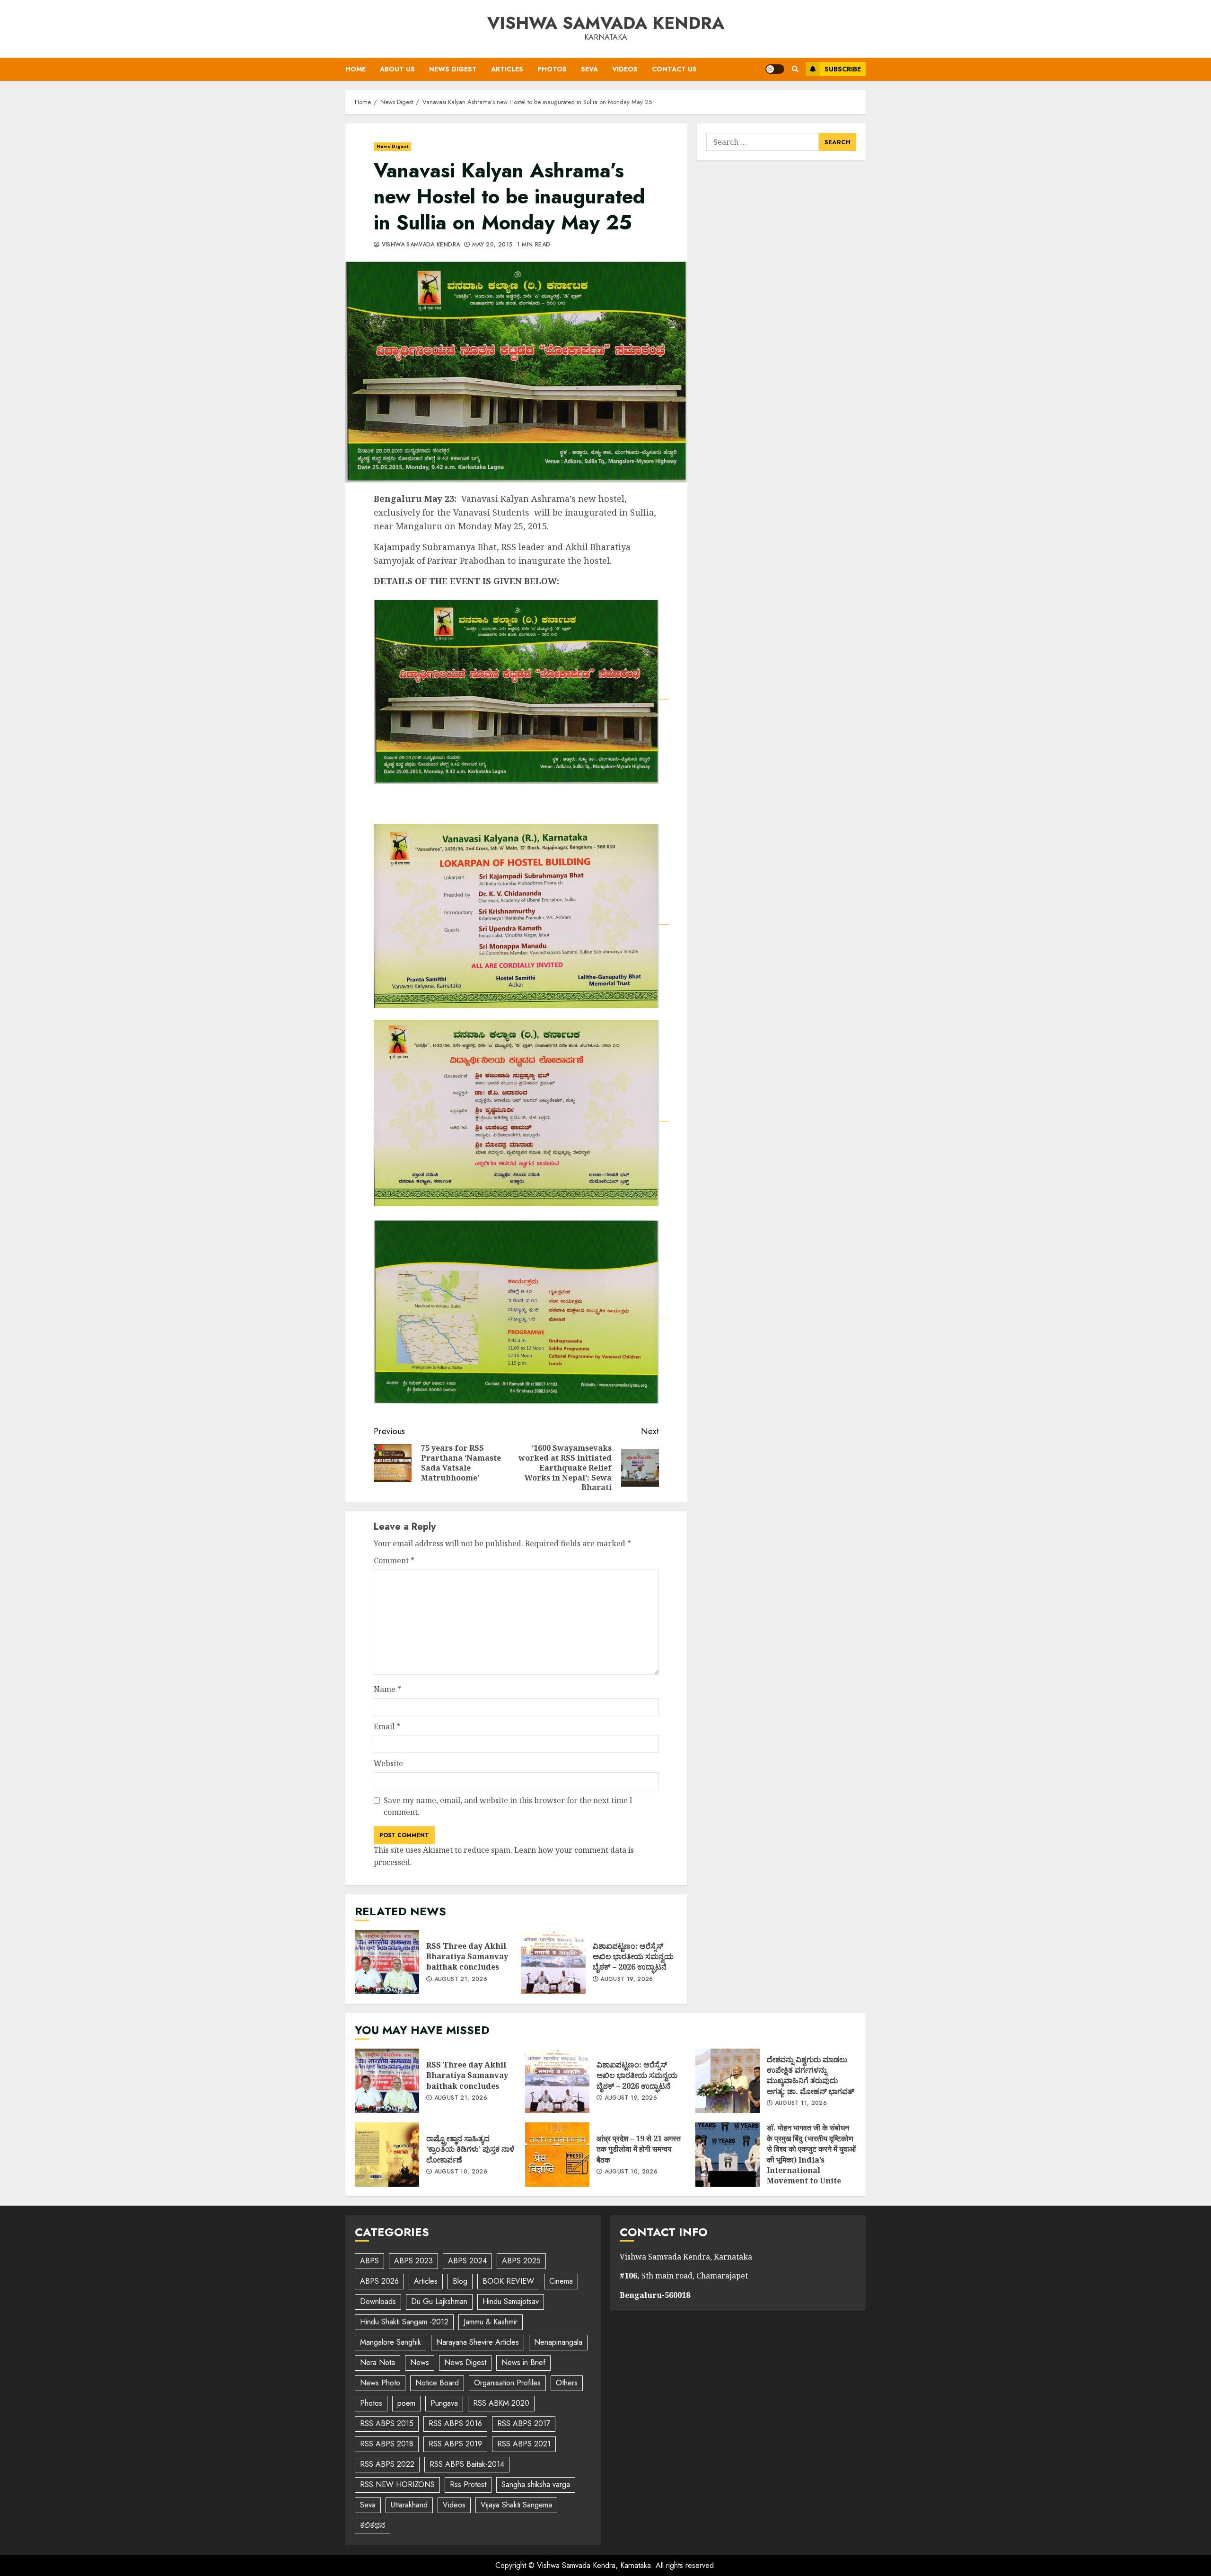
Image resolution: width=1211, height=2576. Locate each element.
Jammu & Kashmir (491, 2322)
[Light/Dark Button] (775, 69)
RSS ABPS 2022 (387, 2464)
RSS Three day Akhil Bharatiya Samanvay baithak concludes (387, 1962)
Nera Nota (377, 2362)
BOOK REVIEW (508, 2281)
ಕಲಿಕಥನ (373, 2525)
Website (388, 1763)
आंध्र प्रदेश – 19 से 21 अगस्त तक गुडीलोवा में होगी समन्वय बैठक (557, 2155)
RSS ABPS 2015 (387, 2423)
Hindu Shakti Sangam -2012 (404, 2322)
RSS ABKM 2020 (501, 2403)
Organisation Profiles (507, 2383)
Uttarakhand (409, 2505)
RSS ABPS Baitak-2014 (467, 2464)
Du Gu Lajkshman (439, 2301)
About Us (397, 69)
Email (387, 1726)
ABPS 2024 (467, 2261)
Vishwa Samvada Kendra (606, 23)
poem (406, 2403)
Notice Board (437, 2383)
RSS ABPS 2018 (387, 2444)
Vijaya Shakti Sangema (516, 2505)
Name (387, 1689)
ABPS (369, 2261)
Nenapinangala (558, 2342)
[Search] (795, 69)
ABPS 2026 (379, 2281)
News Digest (453, 69)
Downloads (378, 2301)
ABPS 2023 (413, 2261)
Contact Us (674, 69)
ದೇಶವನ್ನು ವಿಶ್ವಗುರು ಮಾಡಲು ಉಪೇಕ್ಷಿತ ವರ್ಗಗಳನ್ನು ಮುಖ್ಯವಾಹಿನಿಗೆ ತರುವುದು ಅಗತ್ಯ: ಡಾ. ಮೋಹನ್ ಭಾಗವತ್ (728, 2081)
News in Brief (523, 2362)
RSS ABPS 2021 (524, 2444)
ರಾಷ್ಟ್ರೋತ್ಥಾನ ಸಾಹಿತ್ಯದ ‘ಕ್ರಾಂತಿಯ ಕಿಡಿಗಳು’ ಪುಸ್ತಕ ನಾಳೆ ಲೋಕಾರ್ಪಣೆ (387, 2155)
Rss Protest (468, 2484)
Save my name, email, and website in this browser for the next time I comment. (508, 1806)
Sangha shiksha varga (536, 2484)
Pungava (444, 2403)
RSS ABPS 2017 (524, 2423)
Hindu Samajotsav (511, 2301)
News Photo (380, 2383)
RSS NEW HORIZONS (397, 2484)
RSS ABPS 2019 (455, 2444)
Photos (552, 69)
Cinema (561, 2281)
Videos (625, 69)
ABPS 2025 (521, 2261)
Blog (460, 2281)
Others (567, 2383)
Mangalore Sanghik (391, 2342)
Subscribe (843, 69)
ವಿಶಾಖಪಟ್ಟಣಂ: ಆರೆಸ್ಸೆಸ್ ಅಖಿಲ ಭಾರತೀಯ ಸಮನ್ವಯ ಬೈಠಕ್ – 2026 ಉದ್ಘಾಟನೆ (553, 1962)
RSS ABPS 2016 (455, 2423)
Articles (507, 69)
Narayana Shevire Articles (478, 2342)
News (420, 2362)
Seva (589, 69)
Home (355, 69)
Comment (394, 1560)
